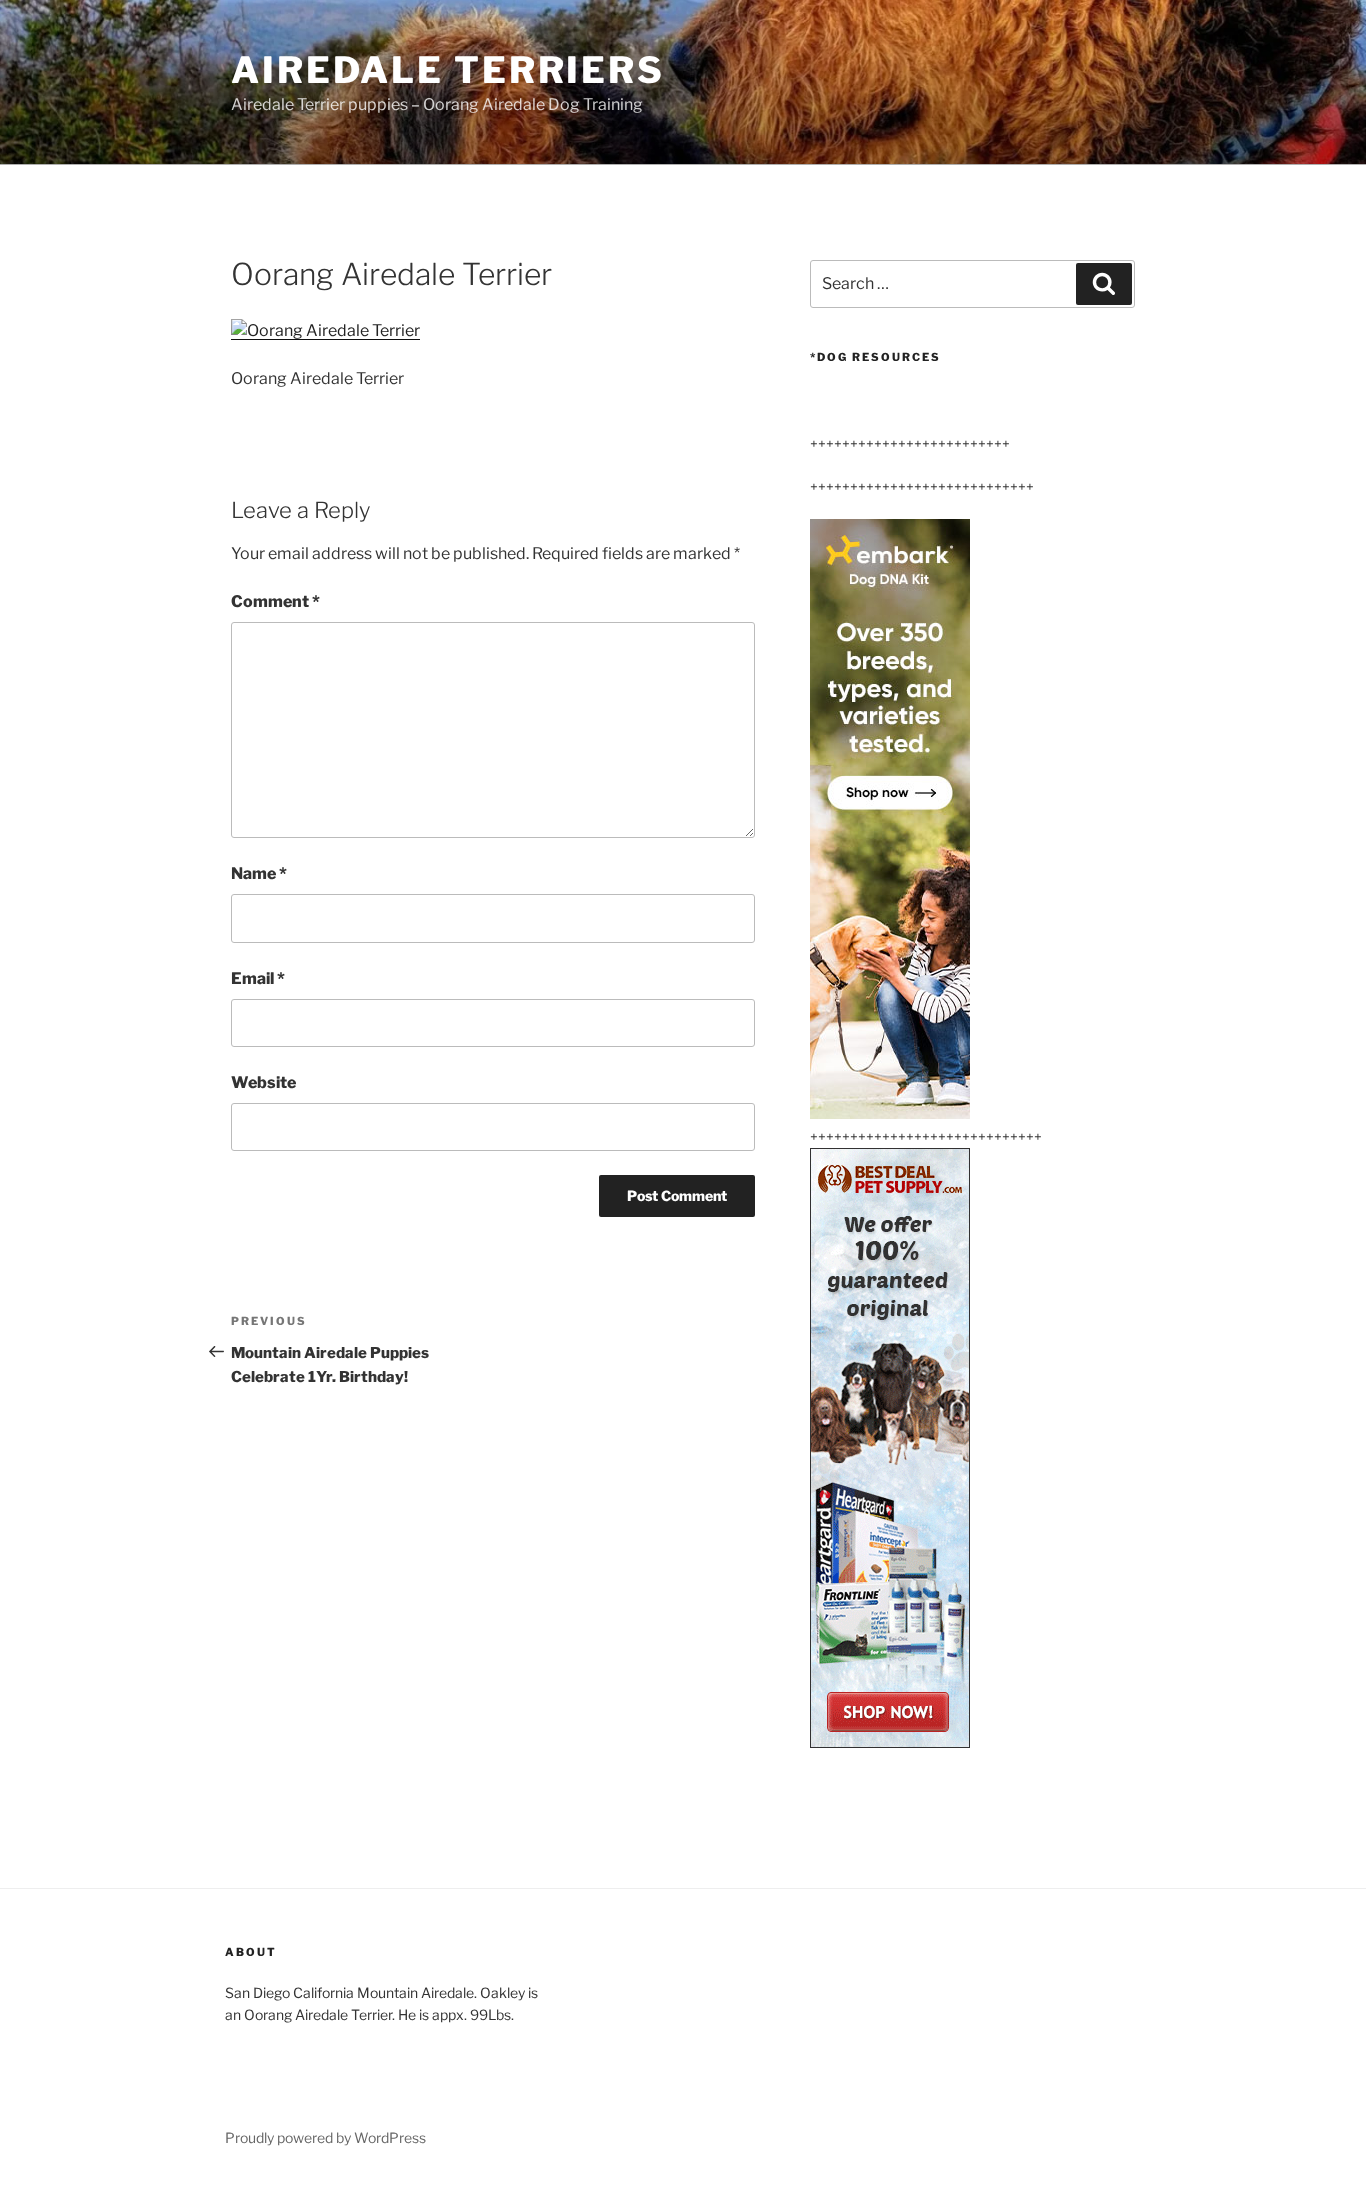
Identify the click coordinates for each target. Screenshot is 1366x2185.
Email (258, 978)
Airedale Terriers (448, 70)
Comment (275, 601)
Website (263, 1082)
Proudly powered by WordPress (325, 2137)
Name (259, 873)
